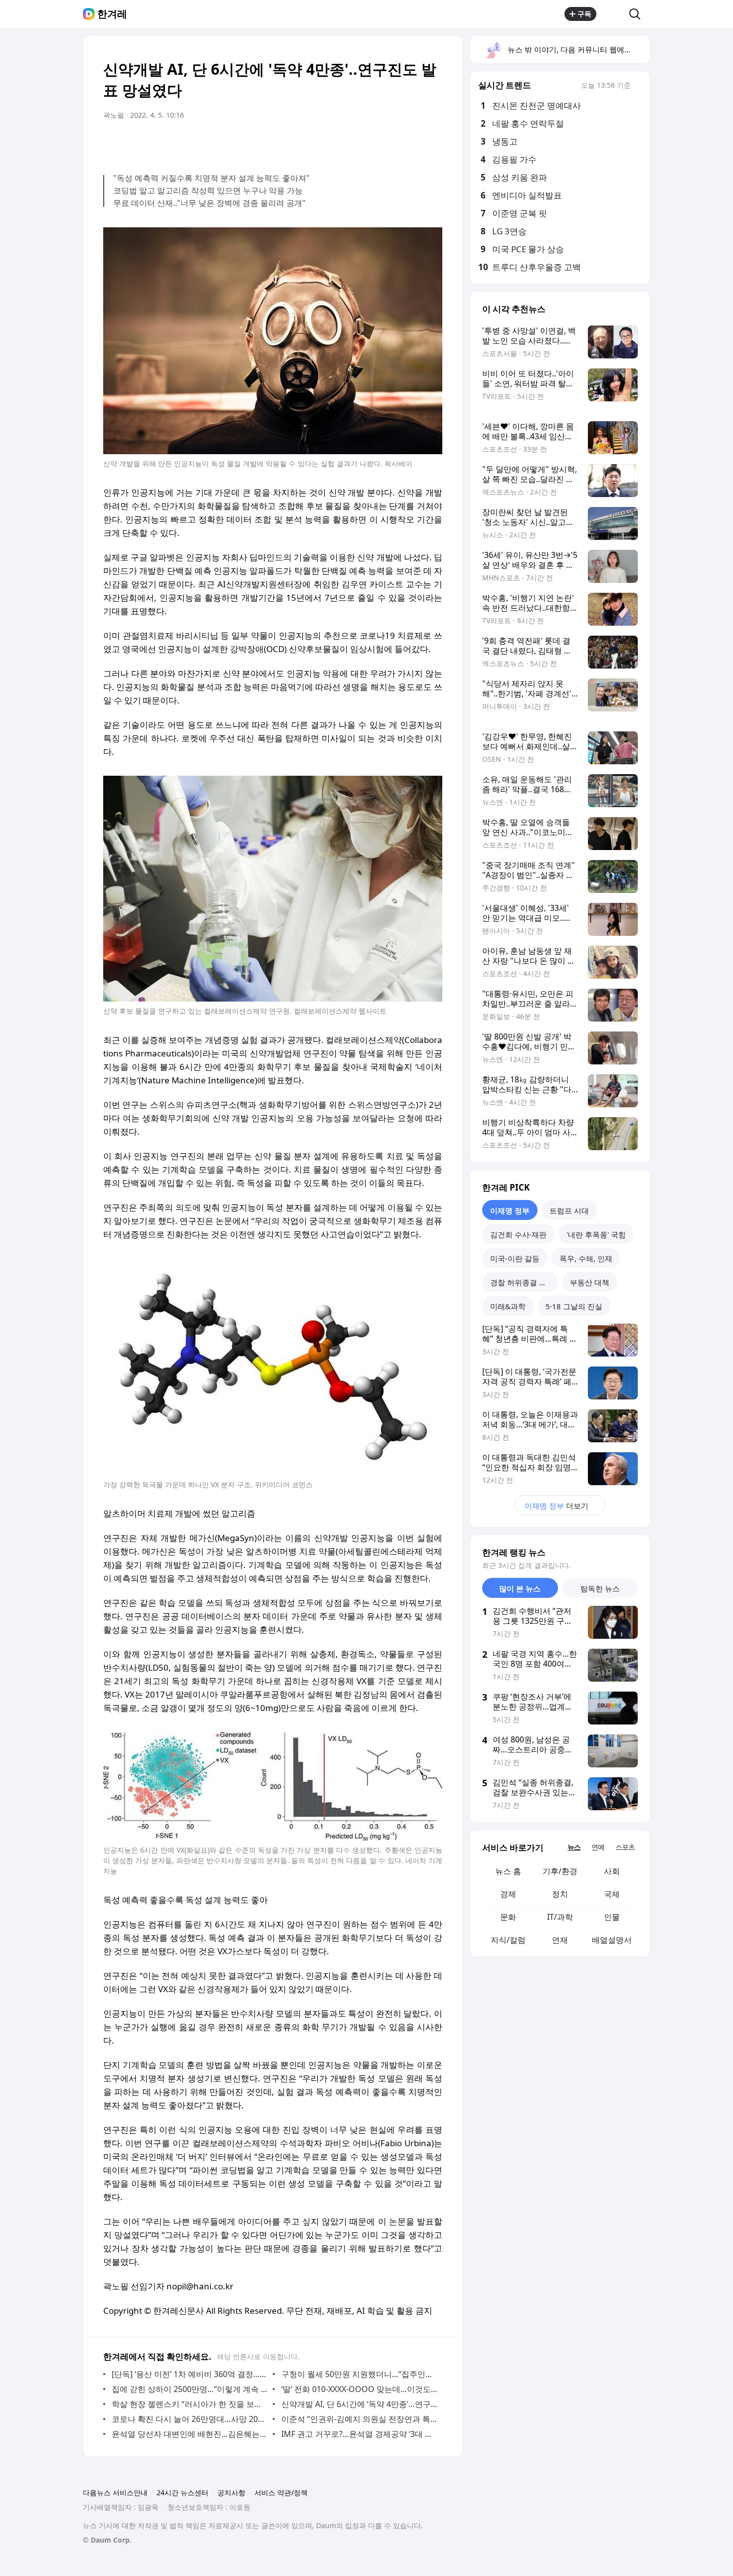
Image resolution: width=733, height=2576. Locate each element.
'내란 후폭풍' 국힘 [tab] (596, 1234)
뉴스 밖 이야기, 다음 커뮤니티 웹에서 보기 (578, 49)
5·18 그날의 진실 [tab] (574, 1306)
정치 (560, 1894)
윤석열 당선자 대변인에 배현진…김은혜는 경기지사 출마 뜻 (190, 2434)
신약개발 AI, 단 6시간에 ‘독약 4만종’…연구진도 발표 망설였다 (359, 2404)
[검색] (638, 14)
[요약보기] (353, 143)
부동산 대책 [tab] (590, 1282)
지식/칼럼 (508, 1940)
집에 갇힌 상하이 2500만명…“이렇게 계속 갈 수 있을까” (190, 2389)
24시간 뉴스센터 (183, 2492)
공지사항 (231, 2492)
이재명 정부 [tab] (510, 1210)
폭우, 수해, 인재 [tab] (586, 1258)
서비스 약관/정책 (281, 2492)
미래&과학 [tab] (508, 1306)
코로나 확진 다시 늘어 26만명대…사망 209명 (190, 2419)
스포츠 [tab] (625, 1847)
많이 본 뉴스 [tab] (520, 1588)
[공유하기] (613, 14)
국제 (612, 1894)
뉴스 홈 (508, 1871)
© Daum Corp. (107, 2540)
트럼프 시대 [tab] (569, 1210)
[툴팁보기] (638, 86)
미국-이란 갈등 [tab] (515, 1258)
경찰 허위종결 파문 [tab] (522, 1282)
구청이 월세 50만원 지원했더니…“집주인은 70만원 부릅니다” (359, 2374)
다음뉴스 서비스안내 (115, 2492)
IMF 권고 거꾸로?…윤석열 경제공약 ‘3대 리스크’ (359, 2434)
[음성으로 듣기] (372, 143)
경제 (508, 1894)
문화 (508, 1917)
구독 (584, 14)
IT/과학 (560, 1917)
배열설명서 (612, 1940)
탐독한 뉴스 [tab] (600, 1588)
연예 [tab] (598, 1847)
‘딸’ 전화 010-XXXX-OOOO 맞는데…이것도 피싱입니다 (359, 2389)
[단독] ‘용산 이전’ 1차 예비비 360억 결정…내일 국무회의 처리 (190, 2374)
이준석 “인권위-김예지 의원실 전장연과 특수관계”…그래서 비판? (359, 2419)
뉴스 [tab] (574, 1847)
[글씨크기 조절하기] (412, 143)
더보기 (556, 1506)
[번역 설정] (392, 143)
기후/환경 (560, 1871)
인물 (612, 1917)
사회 (612, 1871)
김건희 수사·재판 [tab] (518, 1234)
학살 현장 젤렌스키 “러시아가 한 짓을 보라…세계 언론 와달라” (190, 2404)
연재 (560, 1940)
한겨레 (112, 14)
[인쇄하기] (432, 143)
